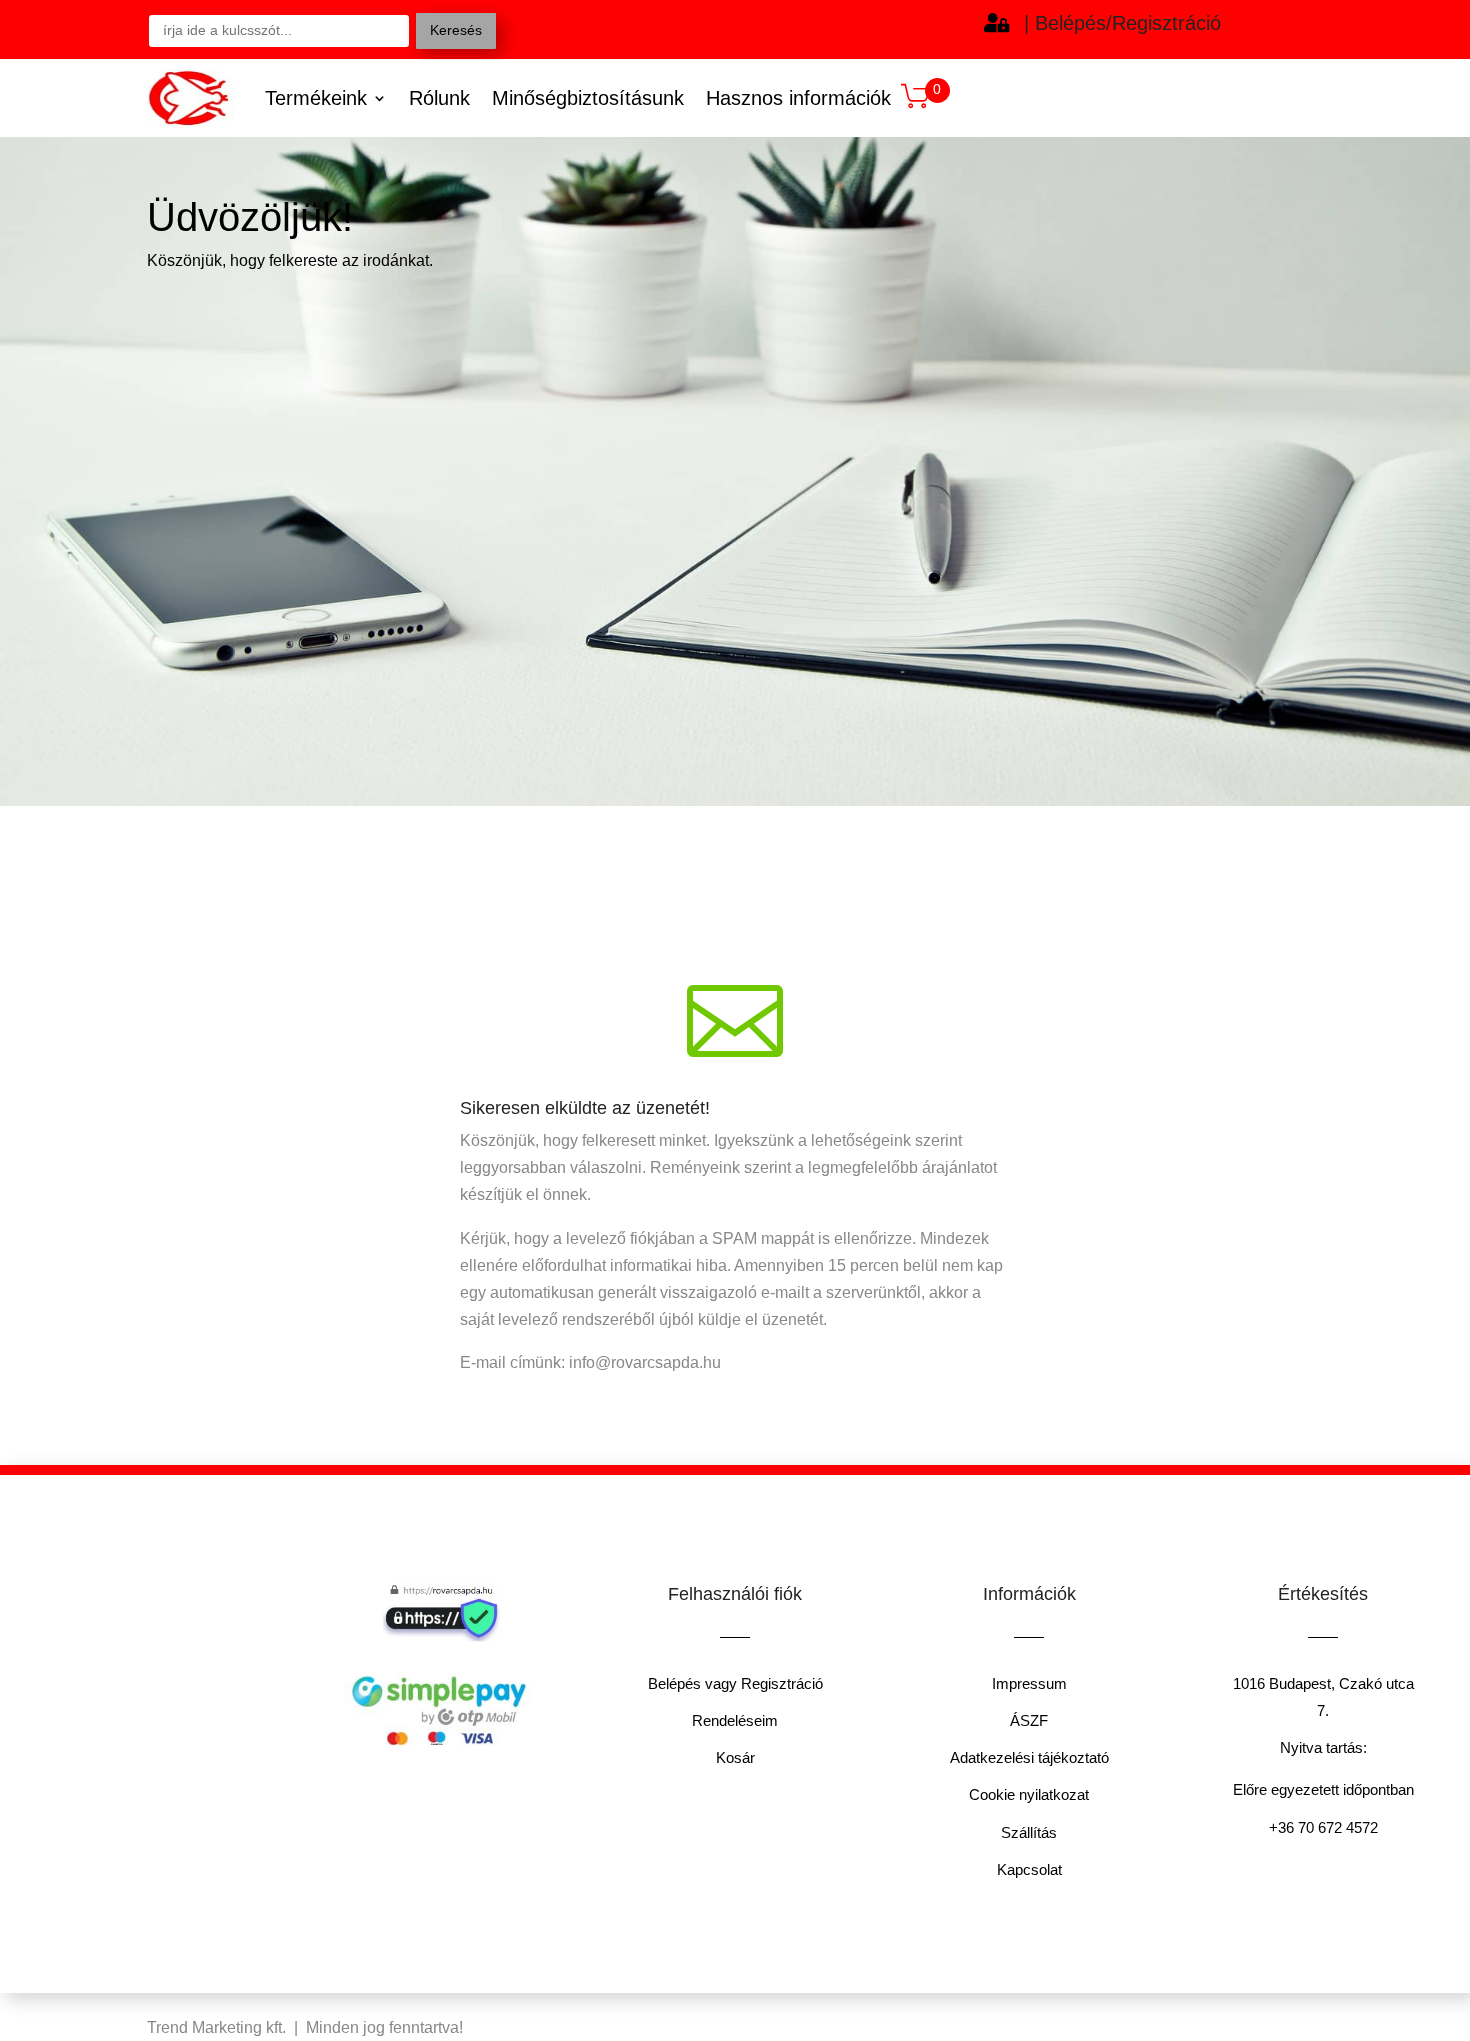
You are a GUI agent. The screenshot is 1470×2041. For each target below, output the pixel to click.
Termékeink (316, 98)
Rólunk (439, 98)
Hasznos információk (798, 98)
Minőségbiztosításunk (588, 98)
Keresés (456, 30)
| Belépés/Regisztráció (1122, 23)
